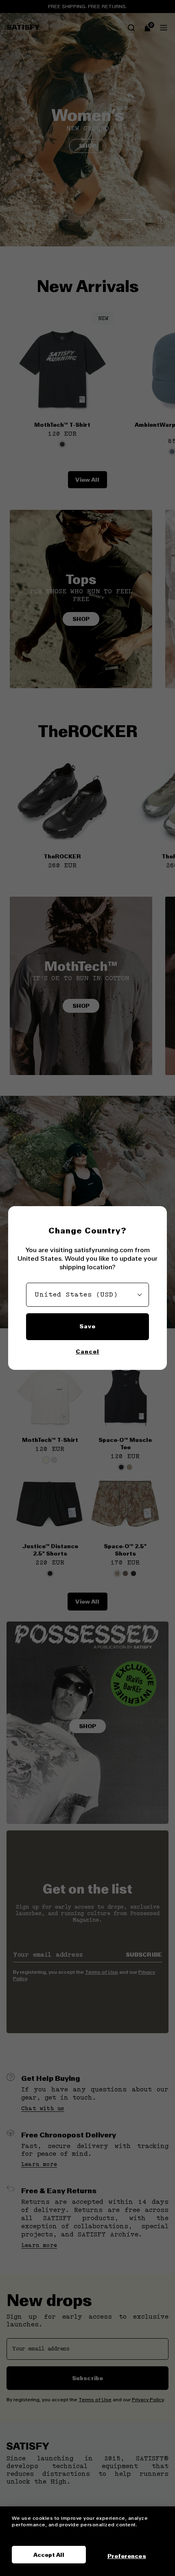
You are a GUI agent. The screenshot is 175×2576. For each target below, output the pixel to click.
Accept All (49, 2555)
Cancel (87, 1352)
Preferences (127, 2556)
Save (87, 1326)
